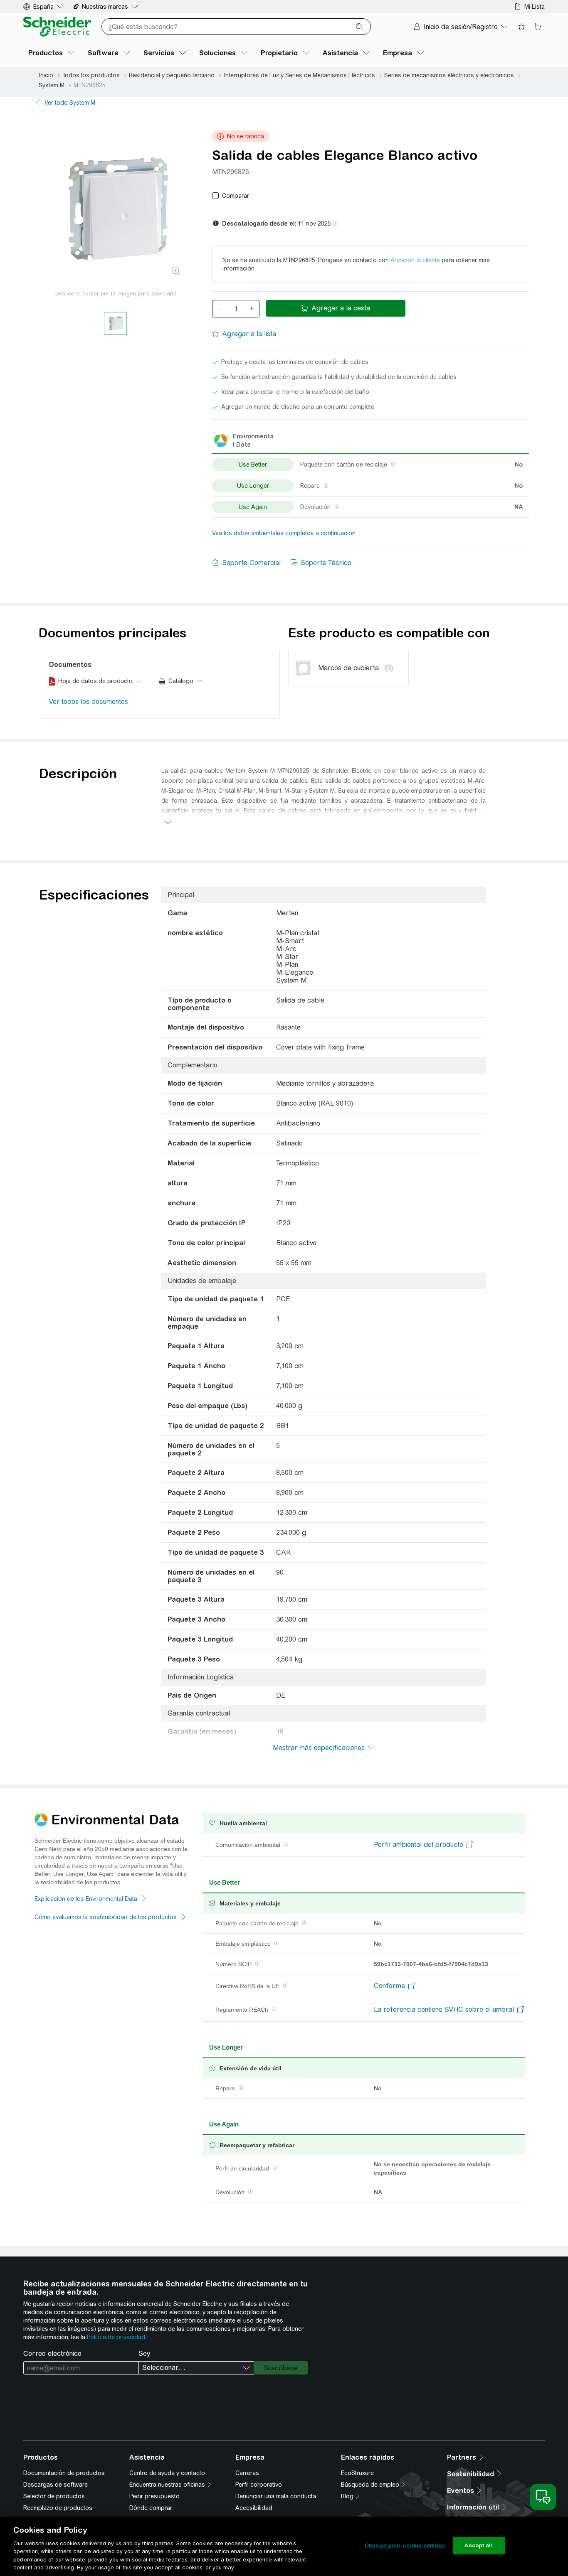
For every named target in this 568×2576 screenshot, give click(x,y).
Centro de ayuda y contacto (167, 2473)
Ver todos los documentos (89, 702)
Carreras (247, 2473)
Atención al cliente (415, 260)
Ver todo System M (70, 103)
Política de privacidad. (117, 2337)
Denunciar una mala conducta (276, 2496)
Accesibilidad (254, 2508)
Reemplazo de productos (58, 2508)
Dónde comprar (151, 2508)
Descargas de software (56, 2485)
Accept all (478, 2545)
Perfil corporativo (259, 2485)
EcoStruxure (357, 2473)
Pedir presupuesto (154, 2496)
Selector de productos (54, 2496)
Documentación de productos (64, 2473)
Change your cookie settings (405, 2545)
